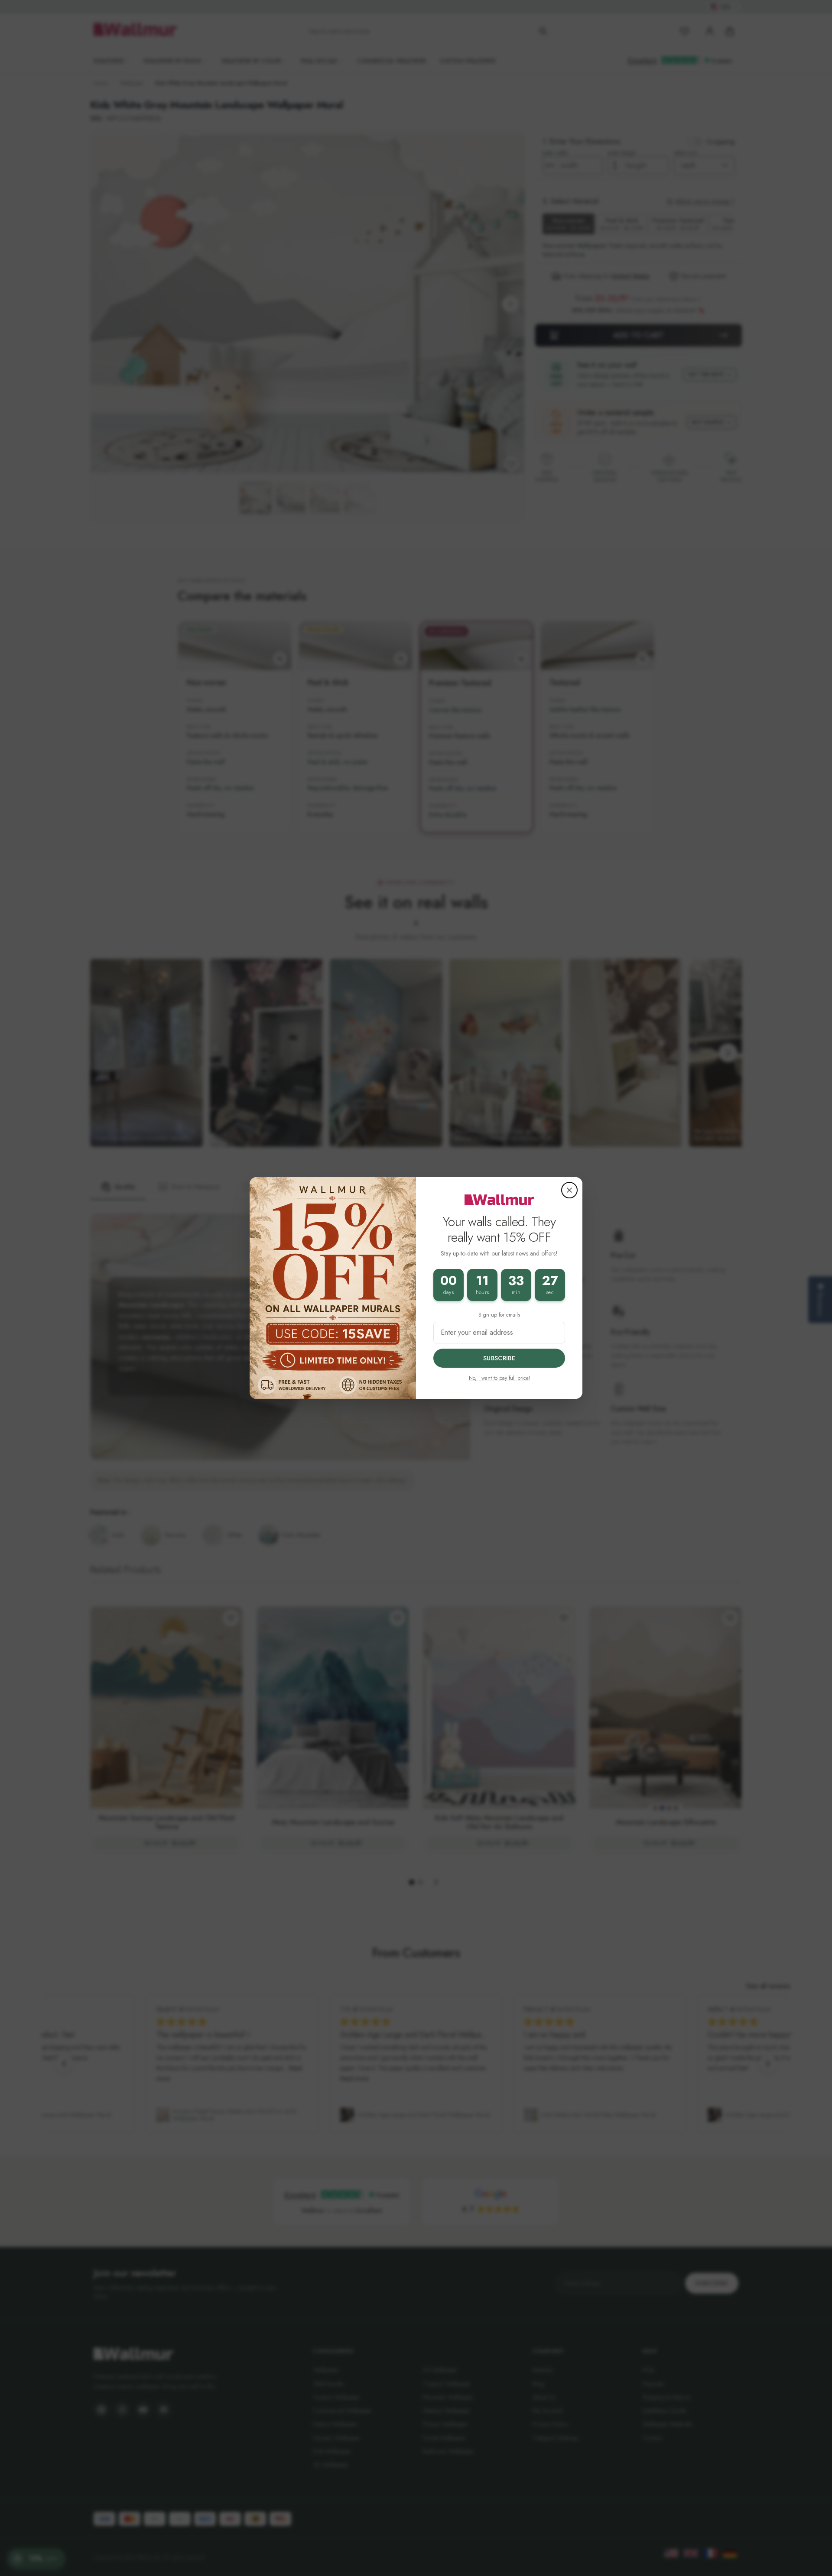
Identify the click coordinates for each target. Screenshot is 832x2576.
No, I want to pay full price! (499, 1378)
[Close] (569, 1190)
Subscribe (499, 1358)
